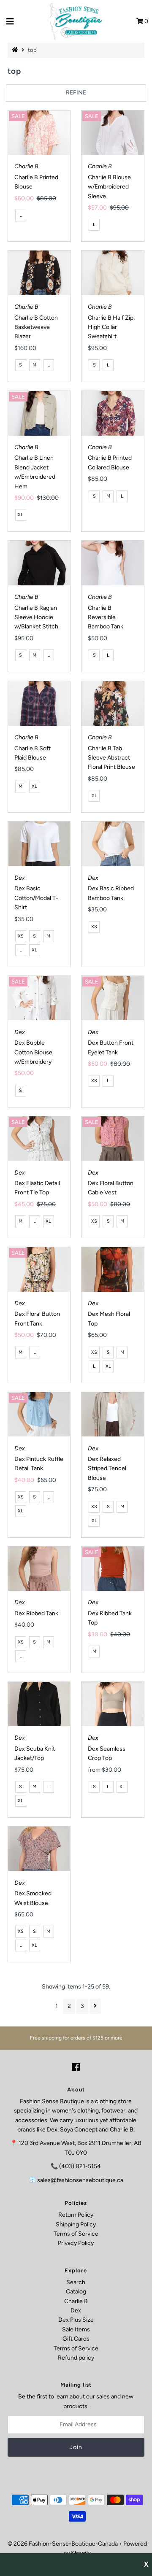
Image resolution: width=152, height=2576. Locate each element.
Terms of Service (76, 2234)
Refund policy (76, 2358)
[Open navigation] (10, 22)
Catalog (76, 2292)
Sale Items (76, 2329)
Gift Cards (76, 2339)
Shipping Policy (76, 2224)
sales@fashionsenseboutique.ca (80, 2180)
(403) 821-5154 (80, 2166)
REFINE (76, 93)
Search (76, 2282)
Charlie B (76, 2301)
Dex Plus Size (76, 2320)
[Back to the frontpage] (16, 50)
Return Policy (76, 2215)
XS (21, 936)
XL (20, 515)
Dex (76, 2311)
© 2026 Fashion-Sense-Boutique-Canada (63, 2544)
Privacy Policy (76, 2243)
